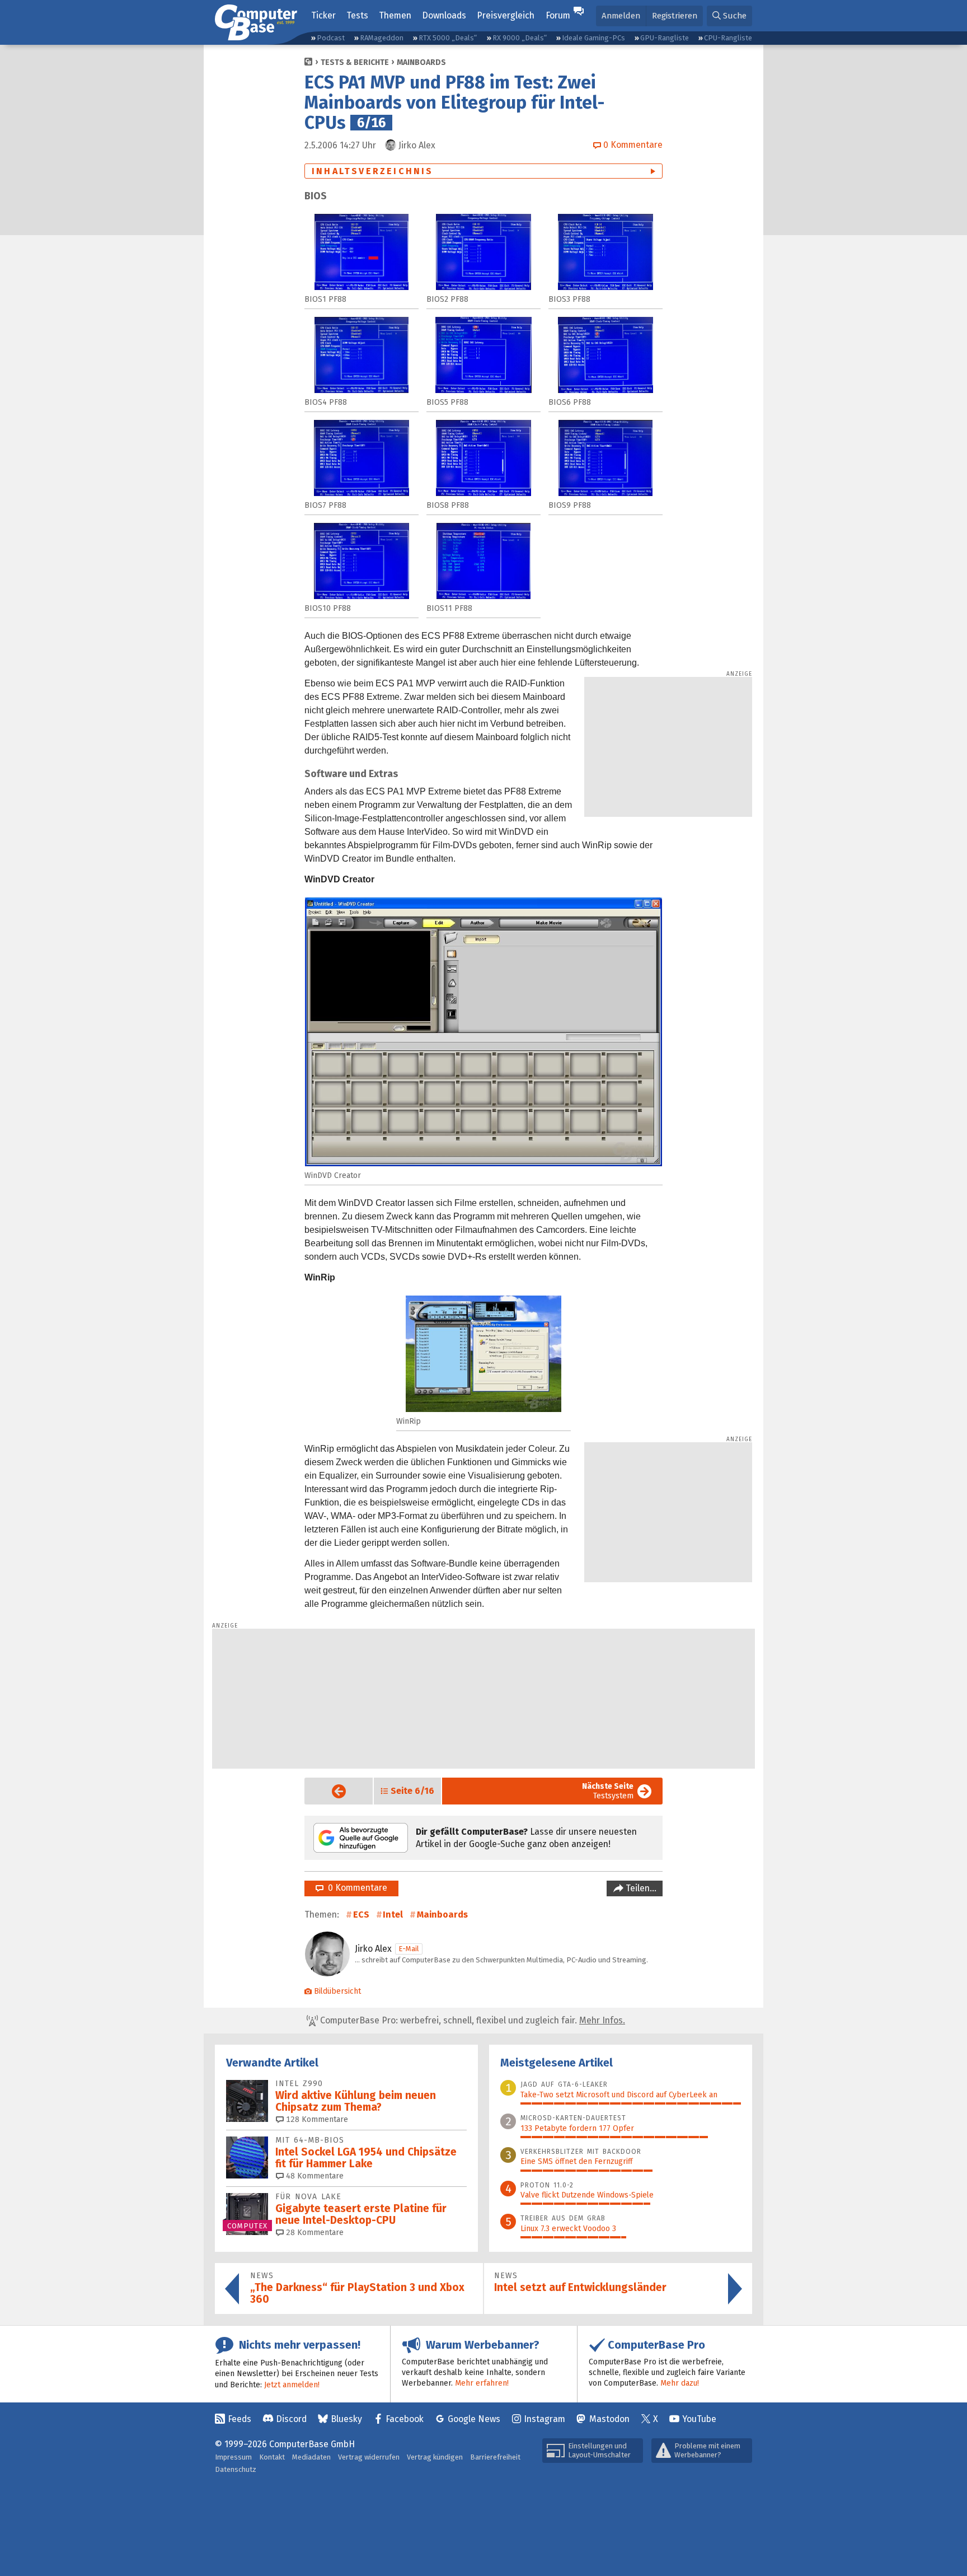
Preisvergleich (506, 15)
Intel (393, 1915)
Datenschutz (236, 2469)
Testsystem (608, 1791)
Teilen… (640, 1888)
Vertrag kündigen (435, 2457)
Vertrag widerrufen (369, 2457)
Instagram (544, 2419)
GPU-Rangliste (665, 38)
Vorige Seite (330, 1791)
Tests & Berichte (355, 62)
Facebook (405, 2419)
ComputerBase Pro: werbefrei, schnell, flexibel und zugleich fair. (471, 2020)
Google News (474, 2419)
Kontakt (272, 2457)
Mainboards (421, 62)
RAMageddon (382, 38)
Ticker (323, 15)
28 (314, 2233)
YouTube (699, 2419)
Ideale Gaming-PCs (593, 38)
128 (316, 2119)
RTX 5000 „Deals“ (448, 38)
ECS (361, 1915)
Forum (558, 15)
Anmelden (621, 16)
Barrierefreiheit (495, 2457)
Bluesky (346, 2419)
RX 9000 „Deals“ (520, 38)
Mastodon (609, 2419)
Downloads (444, 15)
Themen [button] (395, 15)
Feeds (240, 2419)
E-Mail (409, 1949)
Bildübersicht (337, 1991)
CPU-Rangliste (728, 38)
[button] (729, 16)
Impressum (233, 2457)
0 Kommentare (355, 1888)
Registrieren (675, 16)
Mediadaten (311, 2457)
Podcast (331, 38)
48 (314, 2176)
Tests (357, 15)
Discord (291, 2419)
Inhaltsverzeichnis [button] (373, 171)
